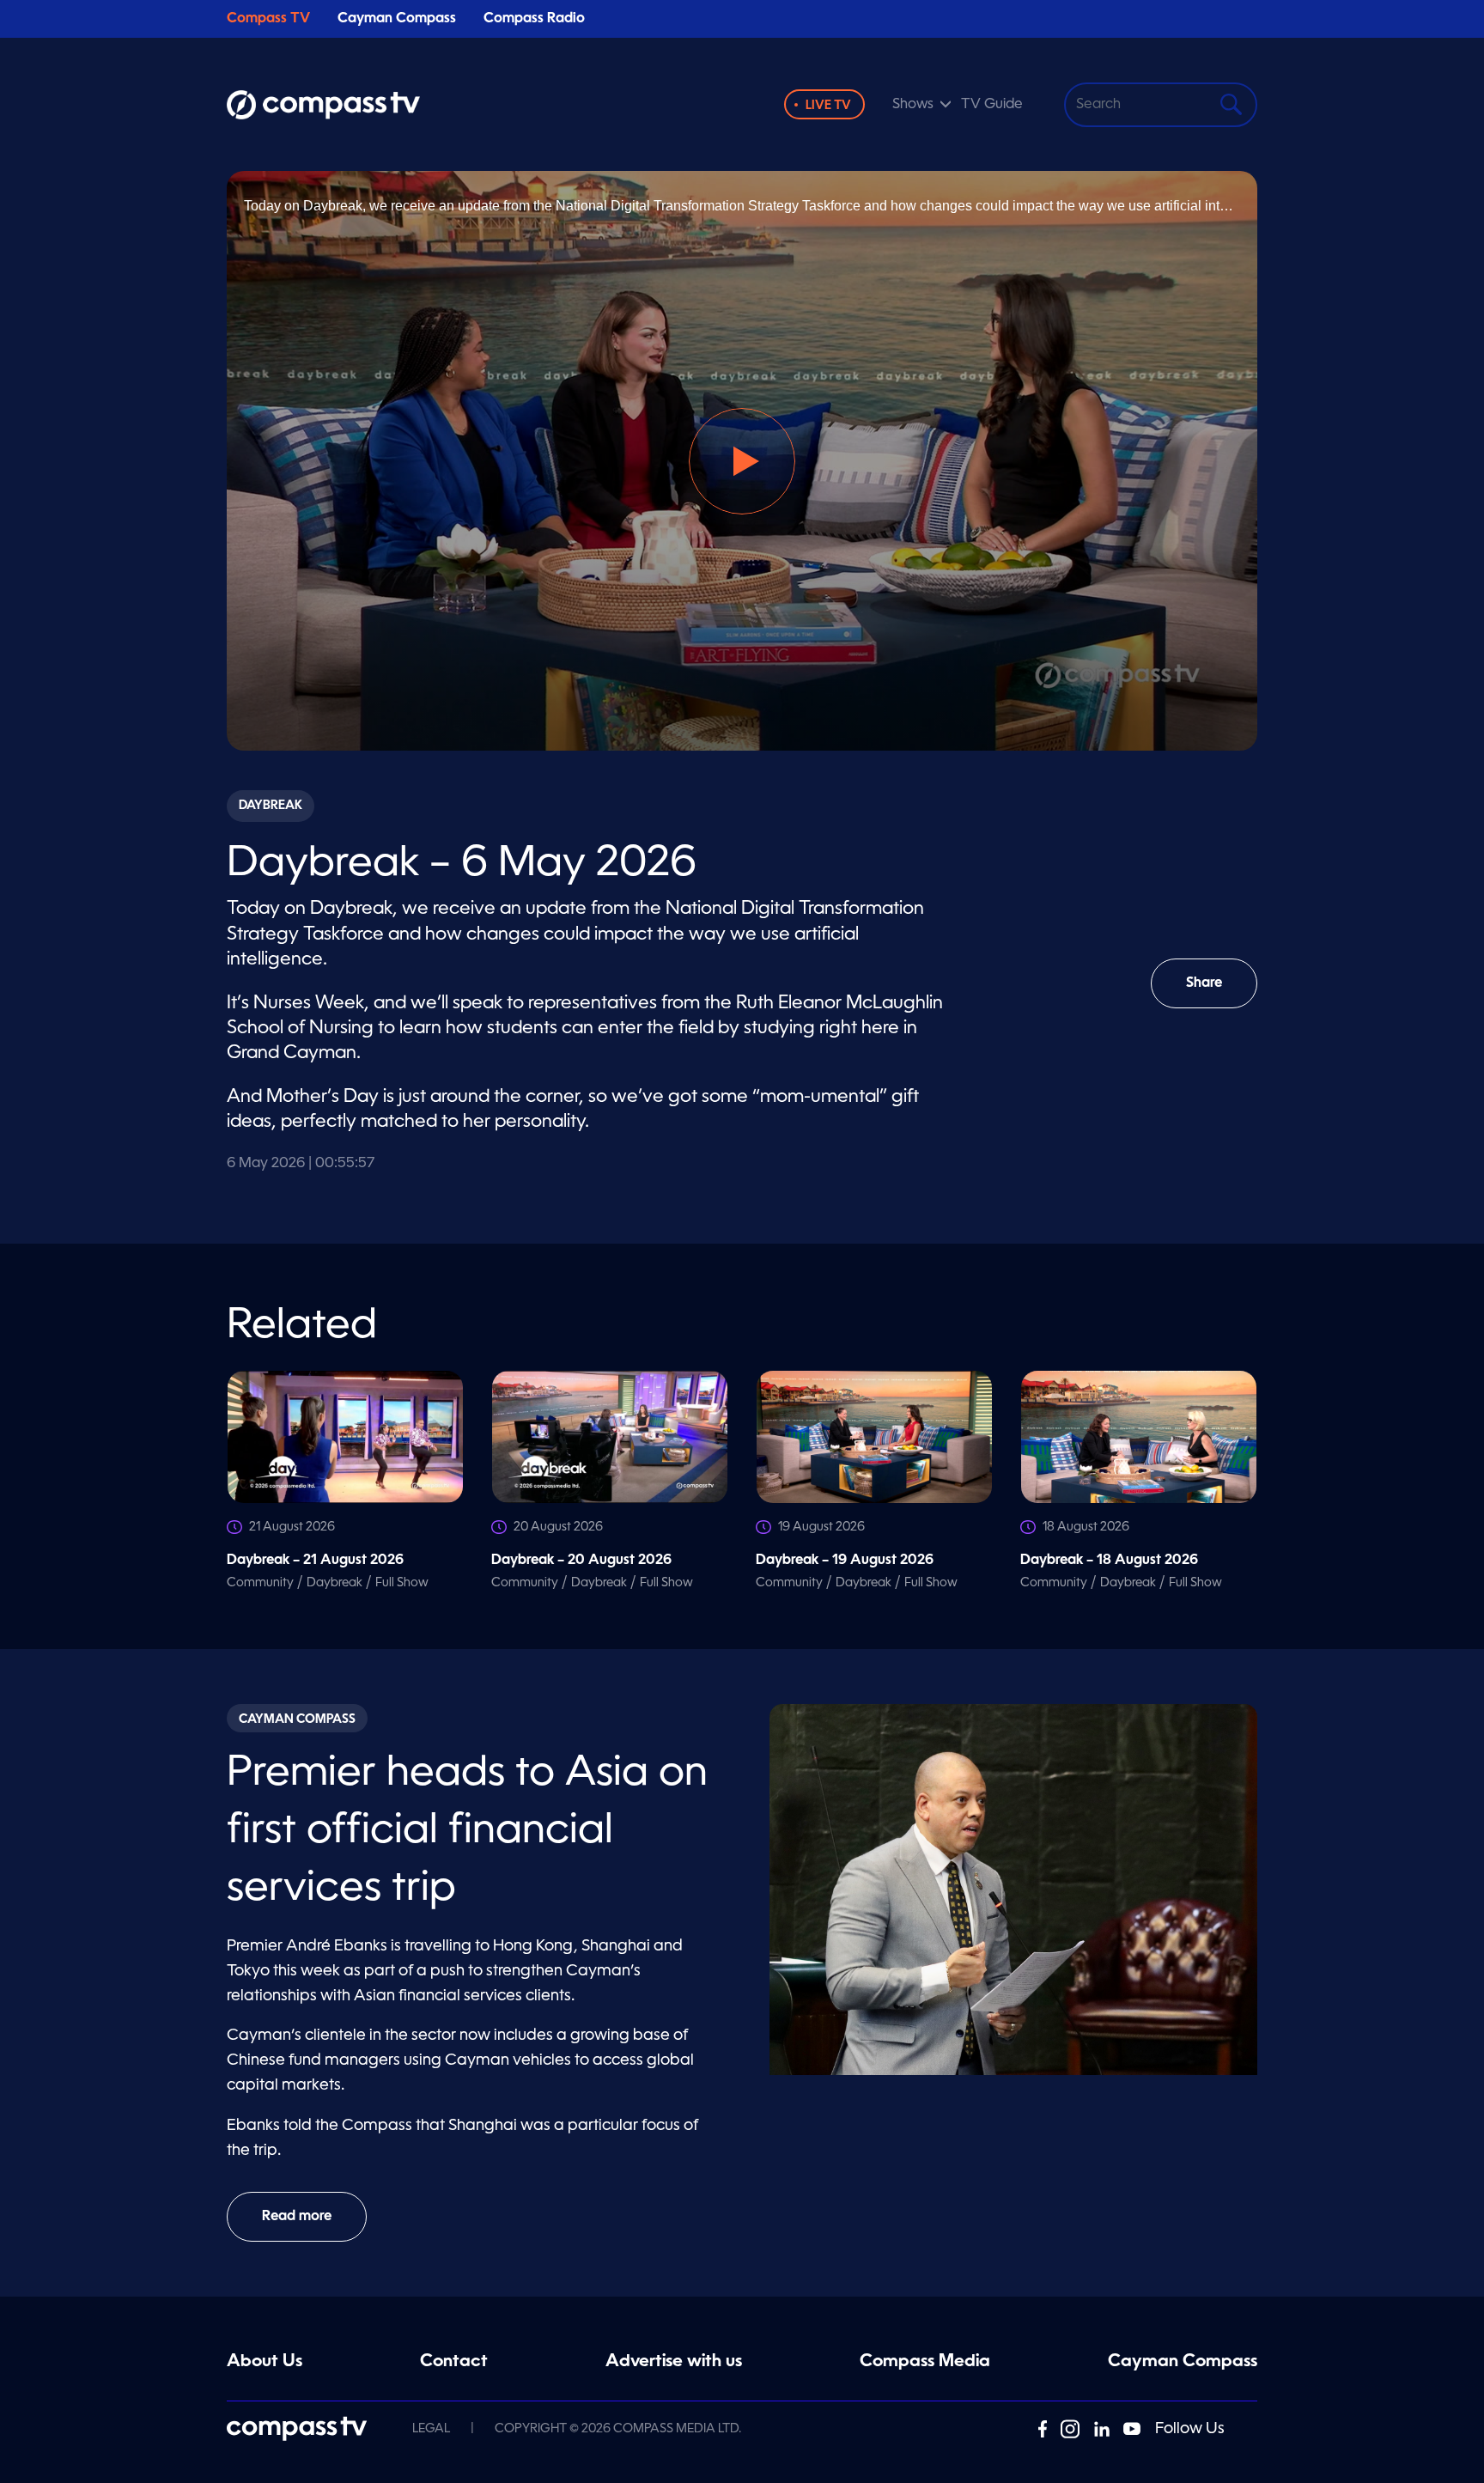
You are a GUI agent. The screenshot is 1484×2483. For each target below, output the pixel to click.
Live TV (828, 106)
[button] (742, 461)
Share (1222, 992)
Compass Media (925, 2362)
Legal (431, 2429)
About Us (265, 2362)
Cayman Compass (397, 19)
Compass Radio (534, 19)
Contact (454, 2362)
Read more (297, 2217)
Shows (913, 105)
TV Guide (992, 105)
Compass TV (268, 19)
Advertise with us (674, 2362)
